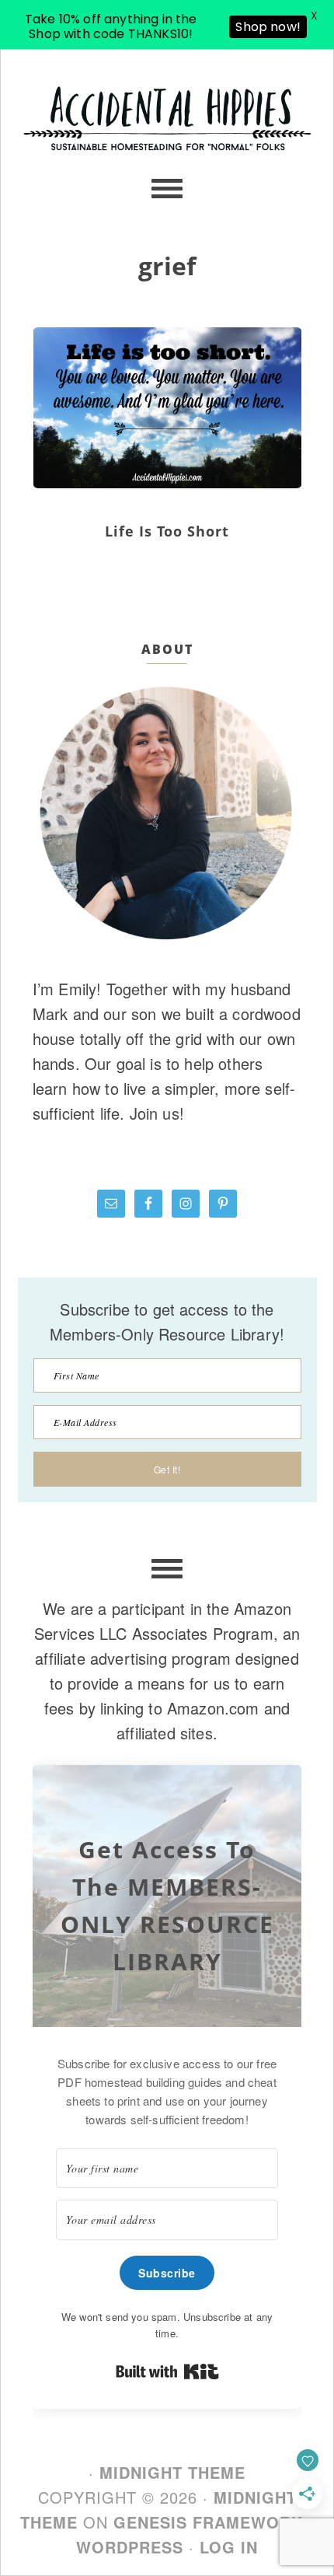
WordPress (130, 2547)
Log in (229, 2547)
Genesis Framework (208, 2522)
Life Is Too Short (167, 531)
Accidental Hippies (167, 143)
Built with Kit (167, 2372)
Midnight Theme (172, 2472)
